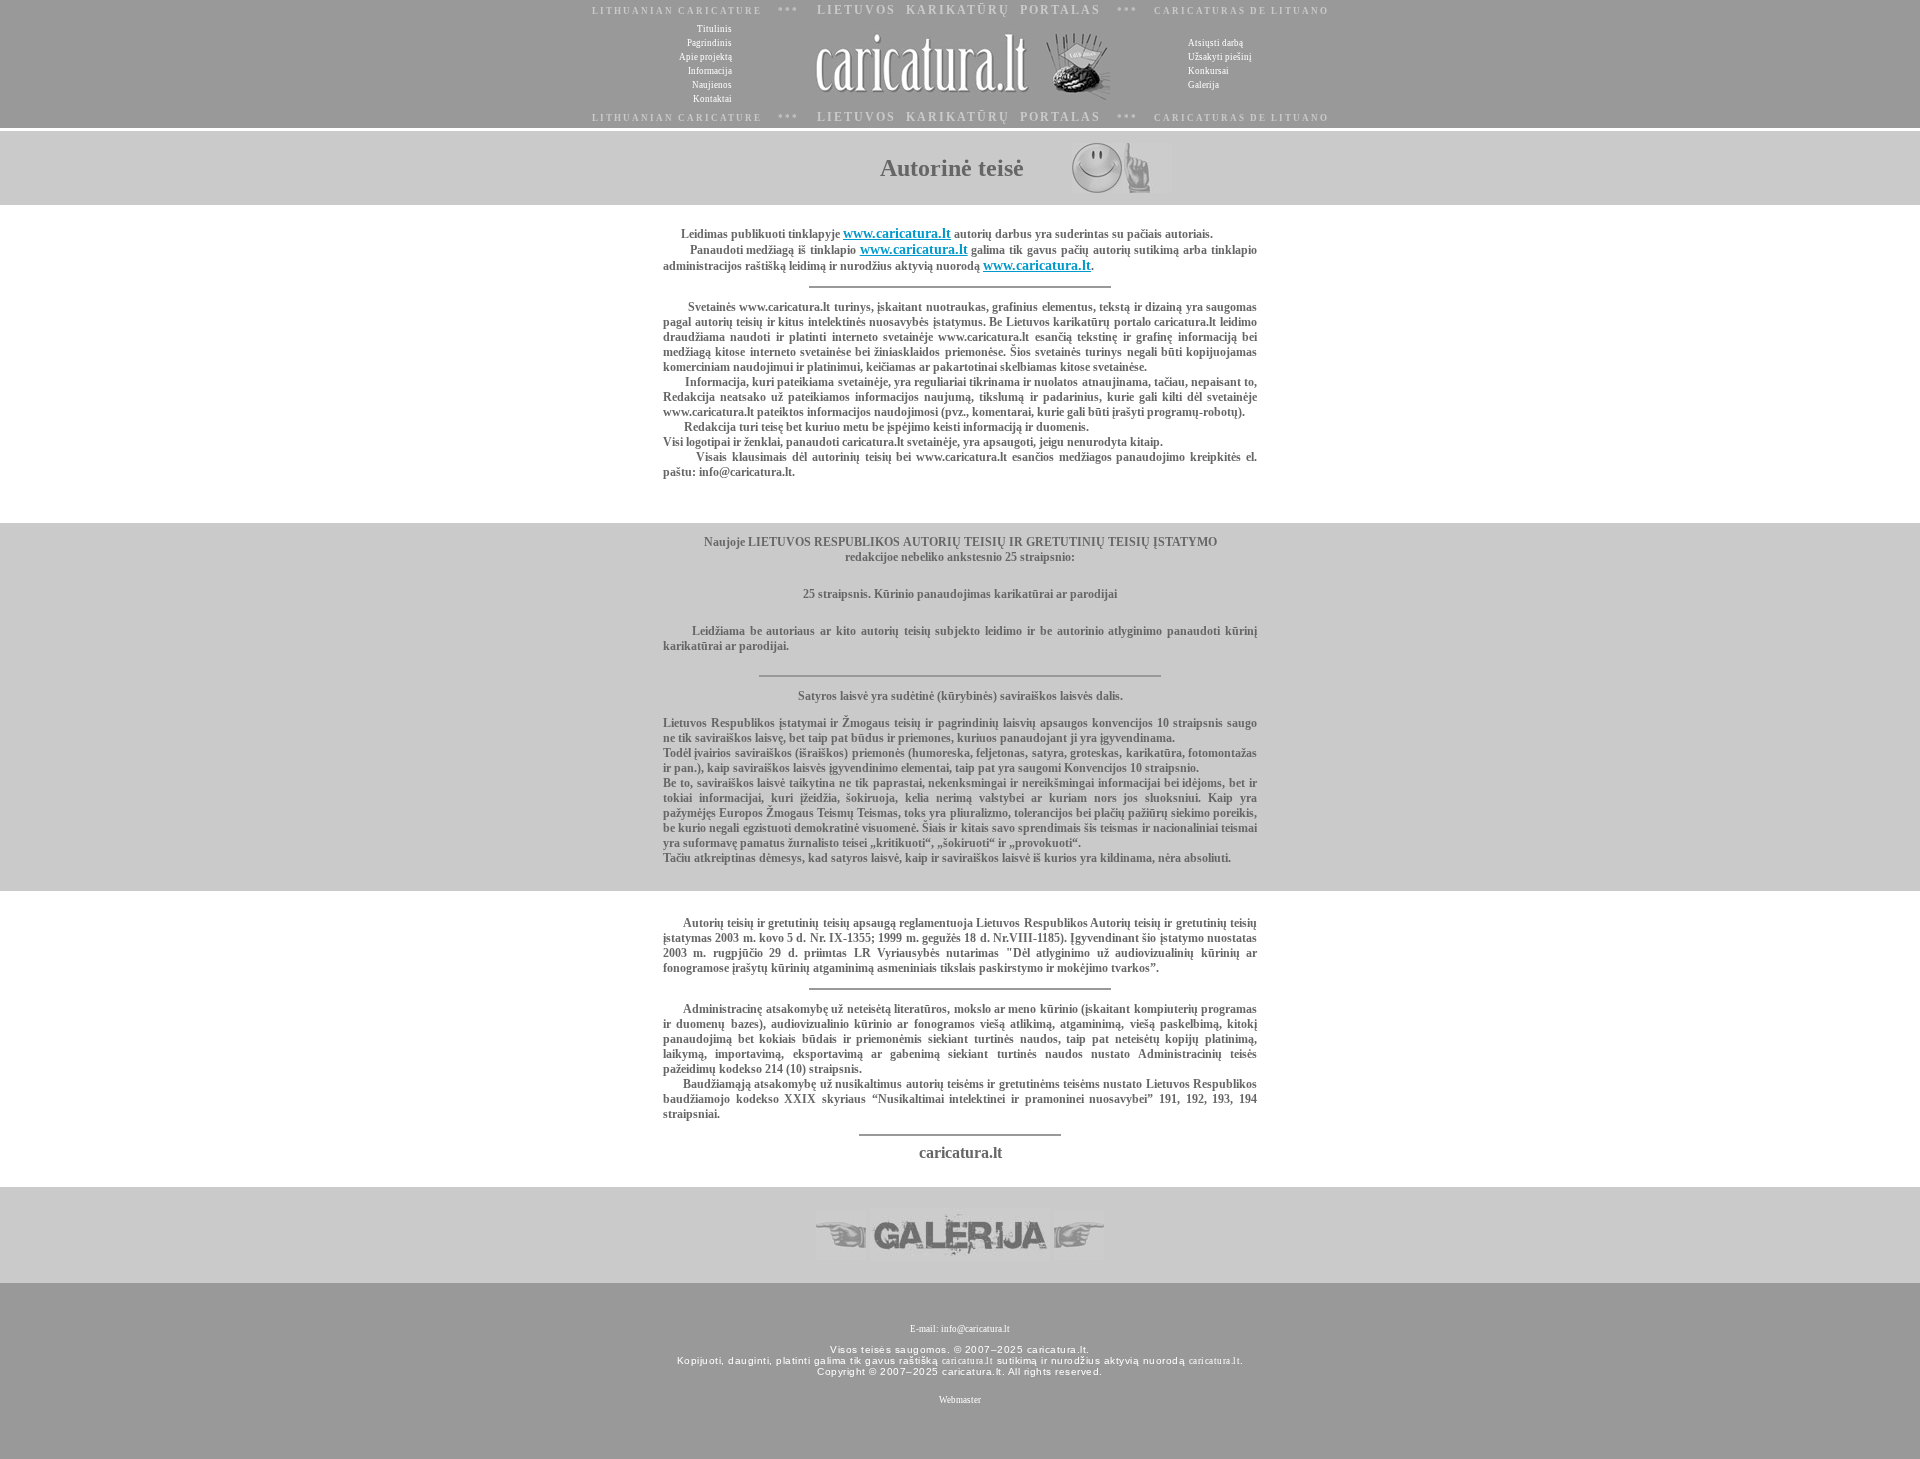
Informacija (710, 71)
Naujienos (712, 85)
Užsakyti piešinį (1220, 57)
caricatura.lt (968, 1361)
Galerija (1203, 85)
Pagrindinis (709, 43)
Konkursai (1208, 71)
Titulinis (714, 29)
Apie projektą (705, 57)
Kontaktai (712, 99)
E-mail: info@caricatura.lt (960, 1329)
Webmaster (960, 1400)
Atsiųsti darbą (1215, 43)
